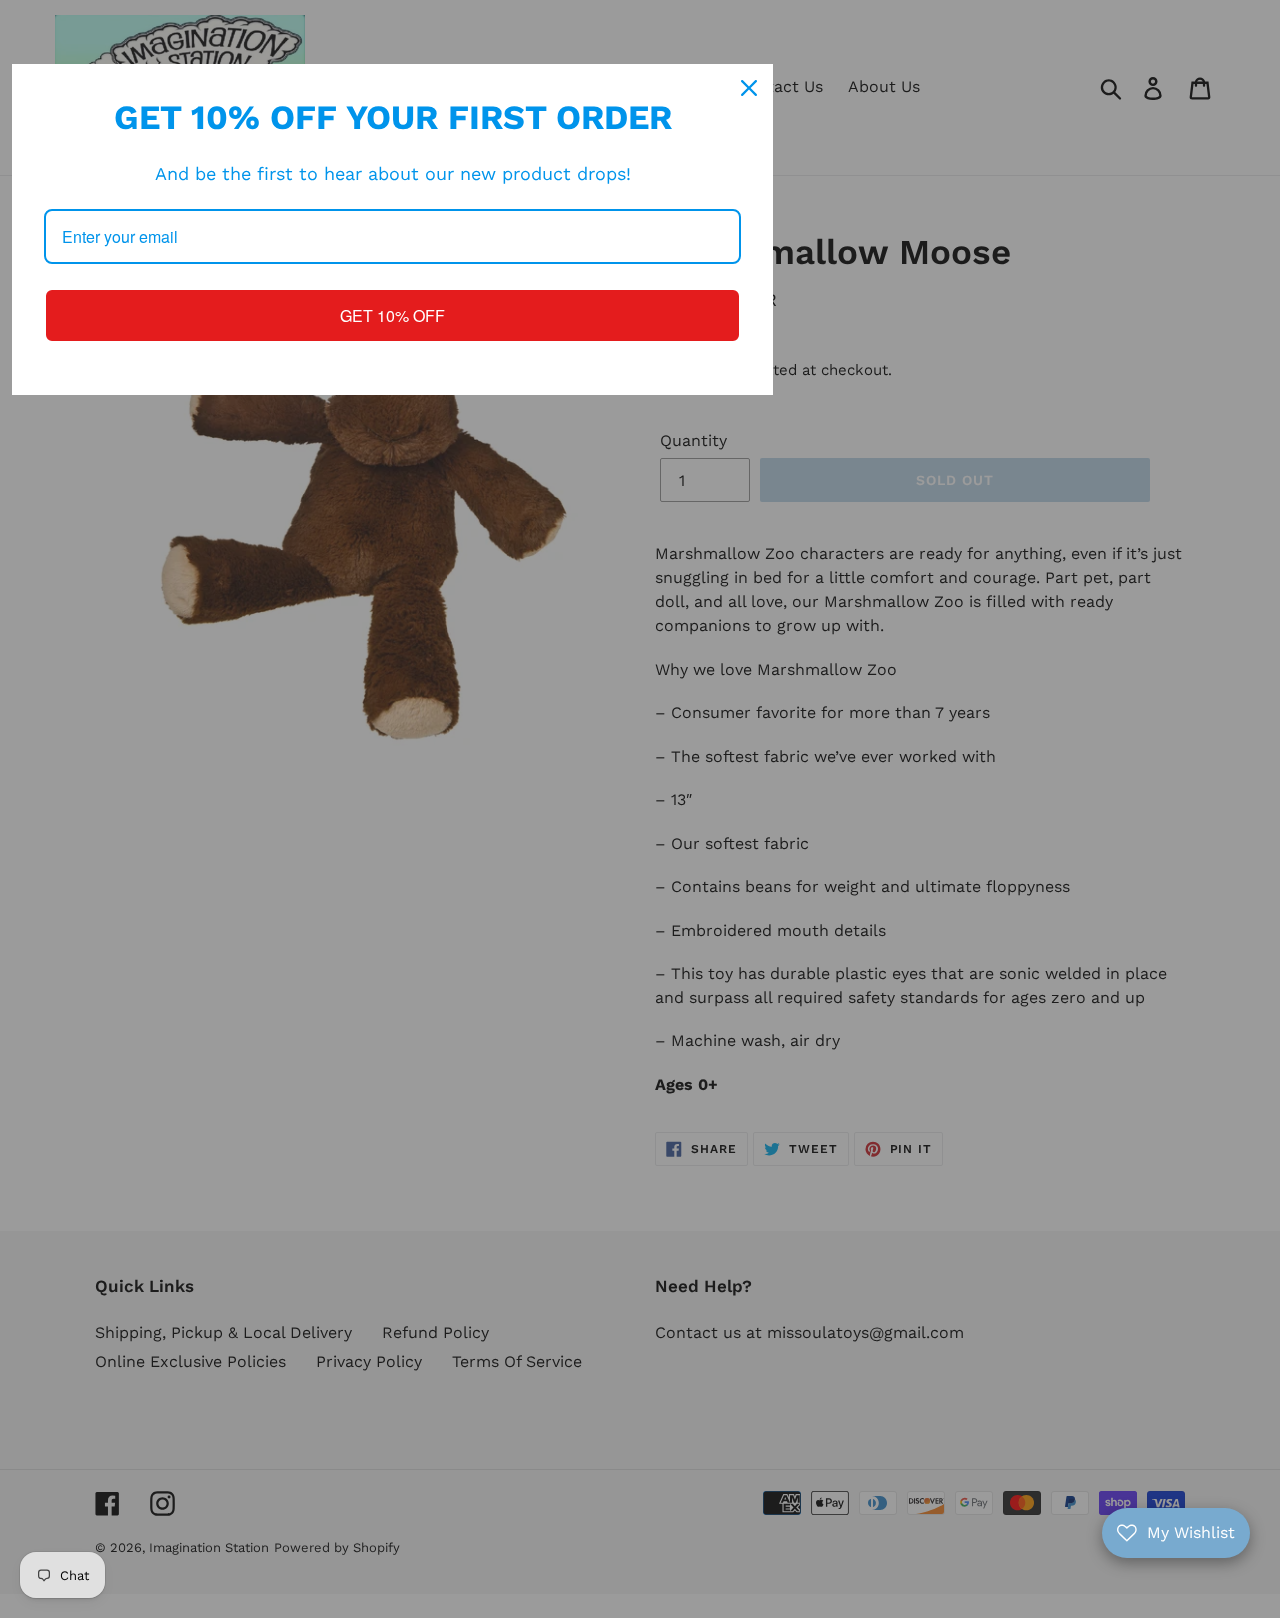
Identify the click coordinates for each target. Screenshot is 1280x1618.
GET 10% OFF (392, 315)
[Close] (749, 88)
